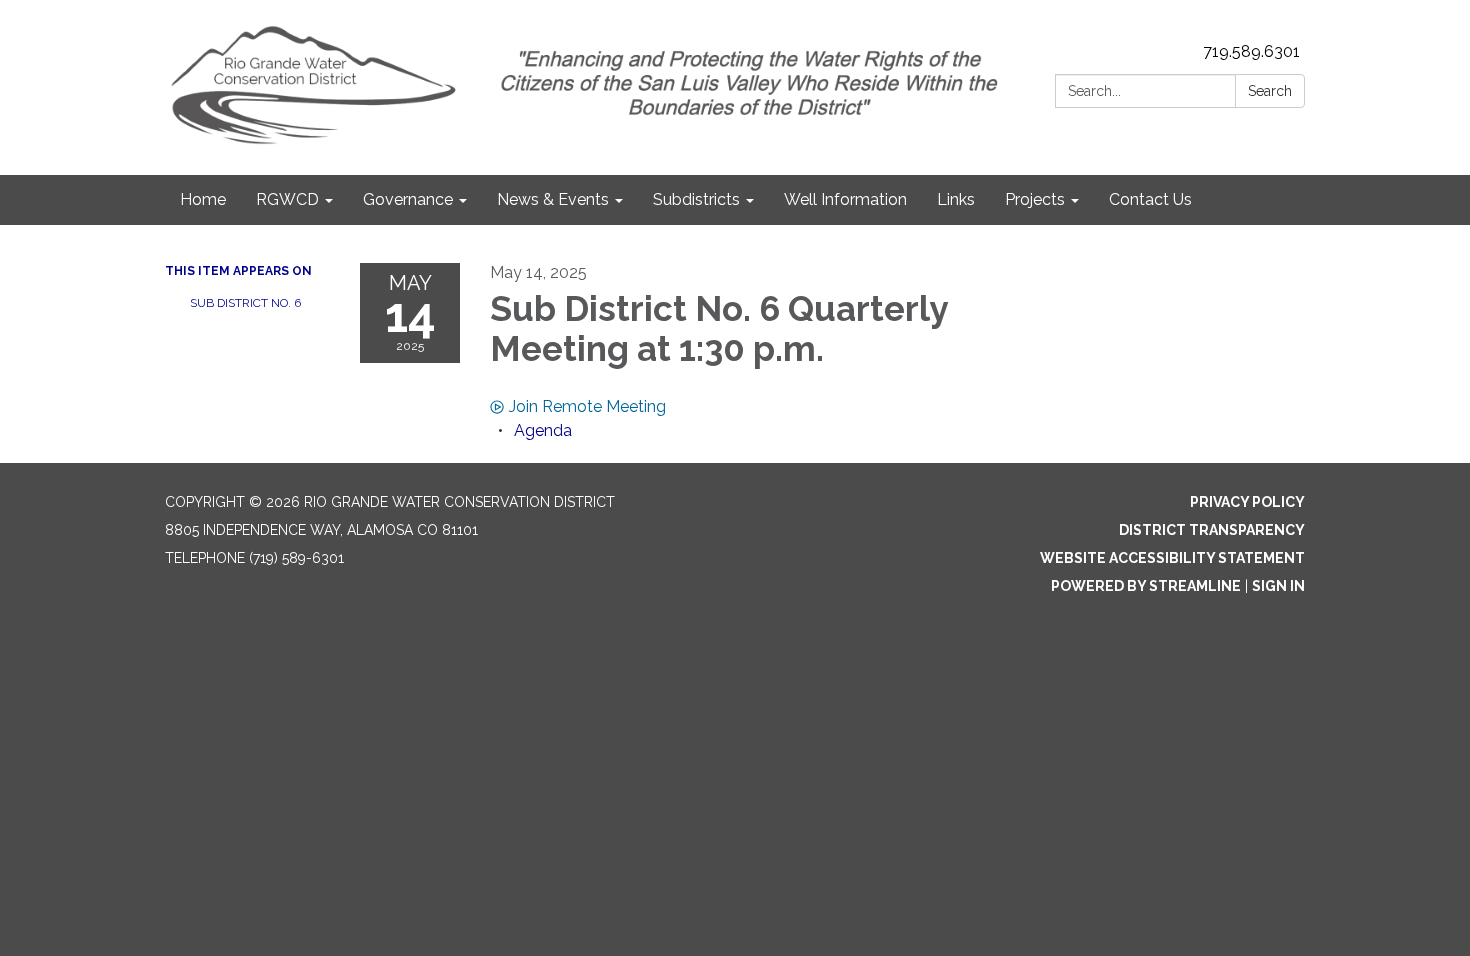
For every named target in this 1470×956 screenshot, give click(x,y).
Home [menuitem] (203, 199)
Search (1270, 91)
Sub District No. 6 (245, 303)
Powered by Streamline (1146, 586)
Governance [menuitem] (408, 199)
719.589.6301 (1251, 51)
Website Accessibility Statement (1172, 558)
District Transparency (1212, 530)
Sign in (1278, 586)
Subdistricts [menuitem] (696, 199)
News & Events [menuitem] (553, 199)
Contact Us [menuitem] (1150, 199)
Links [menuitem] (956, 199)
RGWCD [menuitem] (287, 199)
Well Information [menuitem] (845, 199)
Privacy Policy (1247, 502)
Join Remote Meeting (587, 406)
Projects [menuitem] (1035, 199)
